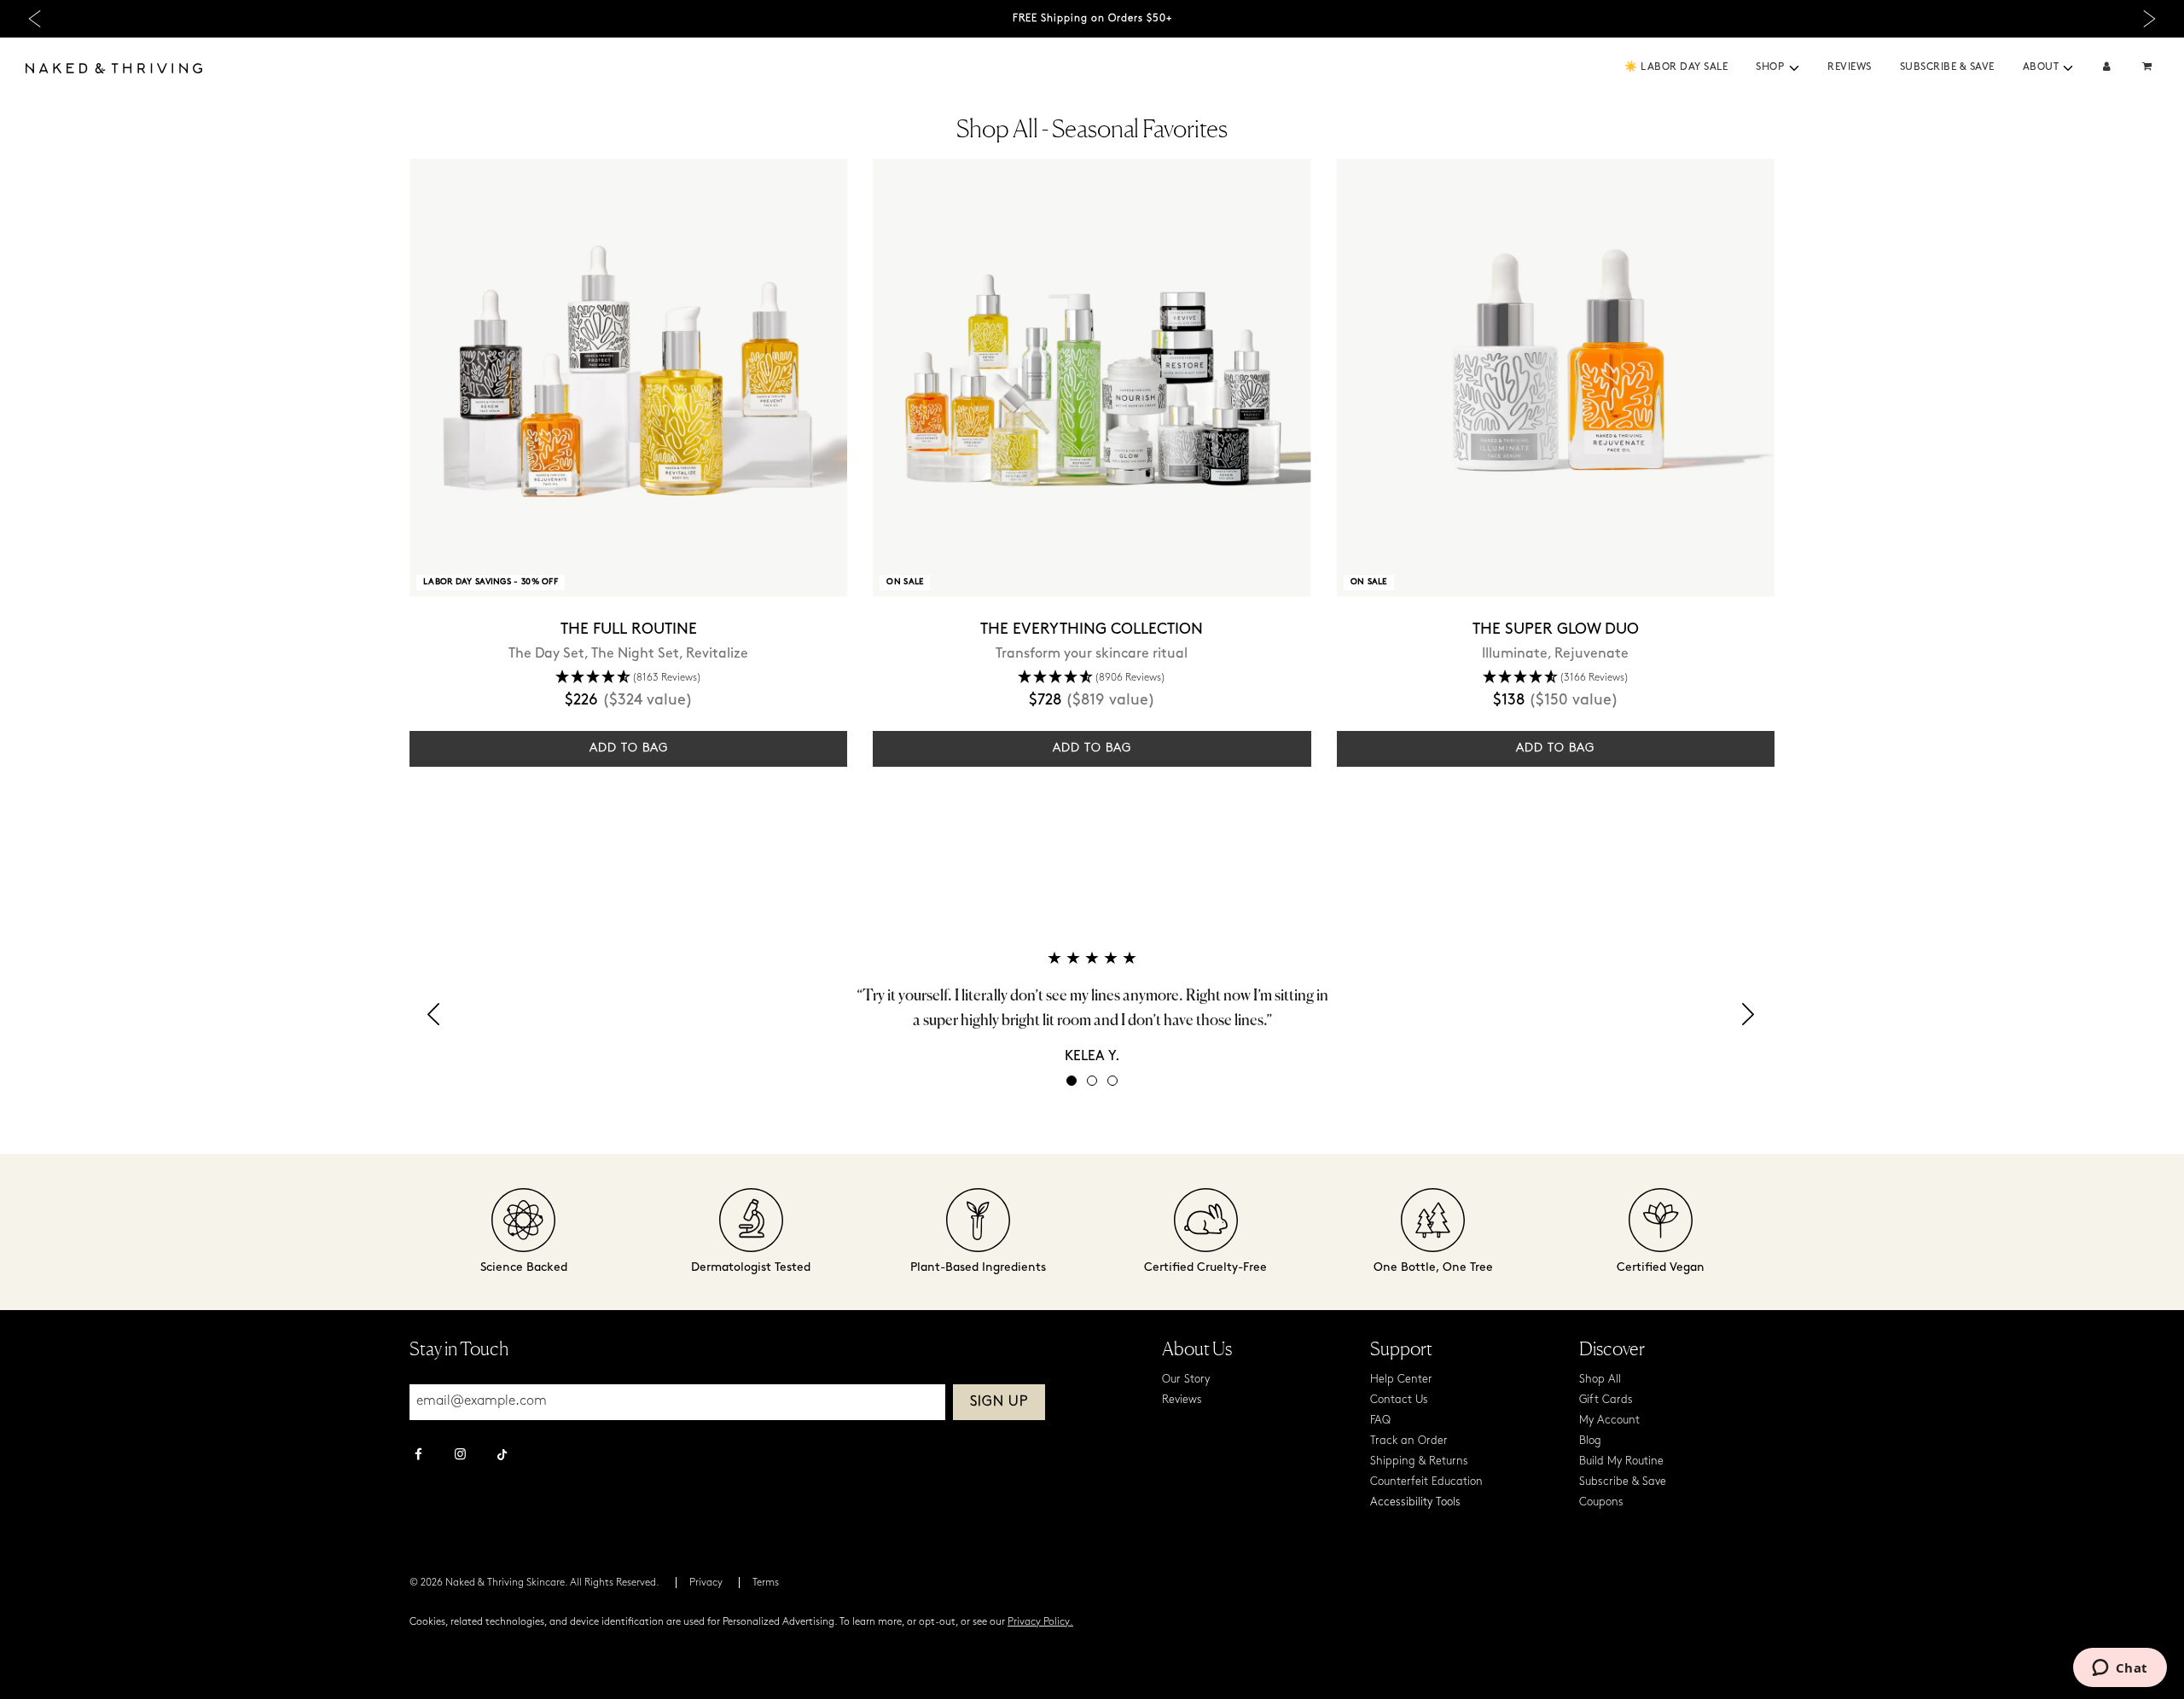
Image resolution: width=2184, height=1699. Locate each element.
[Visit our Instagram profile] (460, 1456)
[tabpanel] (1092, 1007)
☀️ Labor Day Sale (1676, 67)
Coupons (1601, 1502)
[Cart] (2149, 68)
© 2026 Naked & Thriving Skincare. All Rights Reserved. (534, 1583)
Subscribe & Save (1947, 67)
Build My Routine (1621, 1461)
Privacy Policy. (1040, 1622)
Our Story (1186, 1380)
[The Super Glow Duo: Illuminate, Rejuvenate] (1556, 377)
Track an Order (1409, 1441)
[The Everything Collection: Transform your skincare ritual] (1092, 377)
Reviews (1850, 67)
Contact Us (1399, 1400)
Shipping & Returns (1419, 1461)
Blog (1590, 1441)
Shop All (1600, 1380)
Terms (766, 1583)
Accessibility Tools (1415, 1502)
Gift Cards (1606, 1400)
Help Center (1401, 1380)
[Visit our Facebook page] (418, 1456)
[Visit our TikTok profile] (502, 1453)
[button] (1794, 68)
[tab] (1072, 1081)
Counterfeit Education (1426, 1482)
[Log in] (2107, 68)
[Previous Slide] (35, 19)
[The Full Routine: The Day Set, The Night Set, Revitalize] (628, 377)
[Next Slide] (2149, 19)
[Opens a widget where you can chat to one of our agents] (2120, 1669)
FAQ (1380, 1421)
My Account (1609, 1421)
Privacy (706, 1583)
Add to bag (629, 748)
